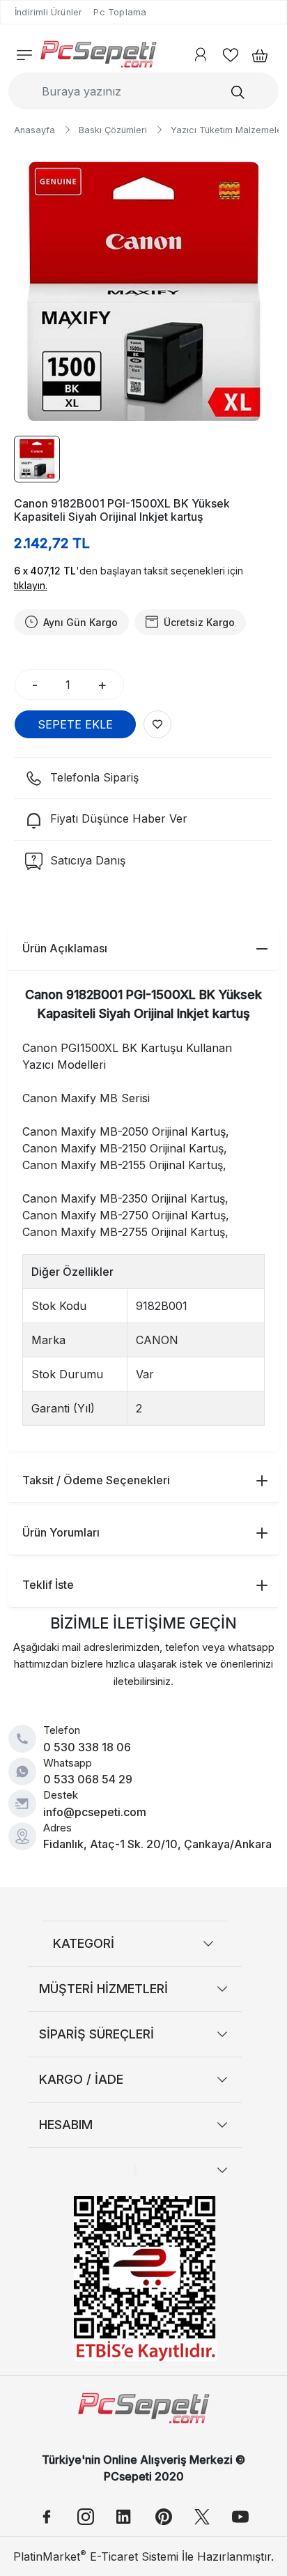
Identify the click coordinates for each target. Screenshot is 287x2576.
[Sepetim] (256, 54)
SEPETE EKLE (75, 724)
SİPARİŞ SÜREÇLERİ (96, 2034)
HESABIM (66, 2125)
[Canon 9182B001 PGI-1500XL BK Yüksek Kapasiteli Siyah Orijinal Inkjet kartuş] (143, 291)
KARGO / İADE (81, 2079)
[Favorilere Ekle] (157, 724)
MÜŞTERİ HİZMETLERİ (103, 1989)
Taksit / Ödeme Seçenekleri (96, 1480)
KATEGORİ (84, 1943)
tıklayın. (31, 585)
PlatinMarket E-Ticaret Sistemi (96, 2556)
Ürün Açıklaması (65, 948)
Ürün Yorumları (61, 1532)
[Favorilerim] (231, 54)
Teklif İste (48, 1585)
